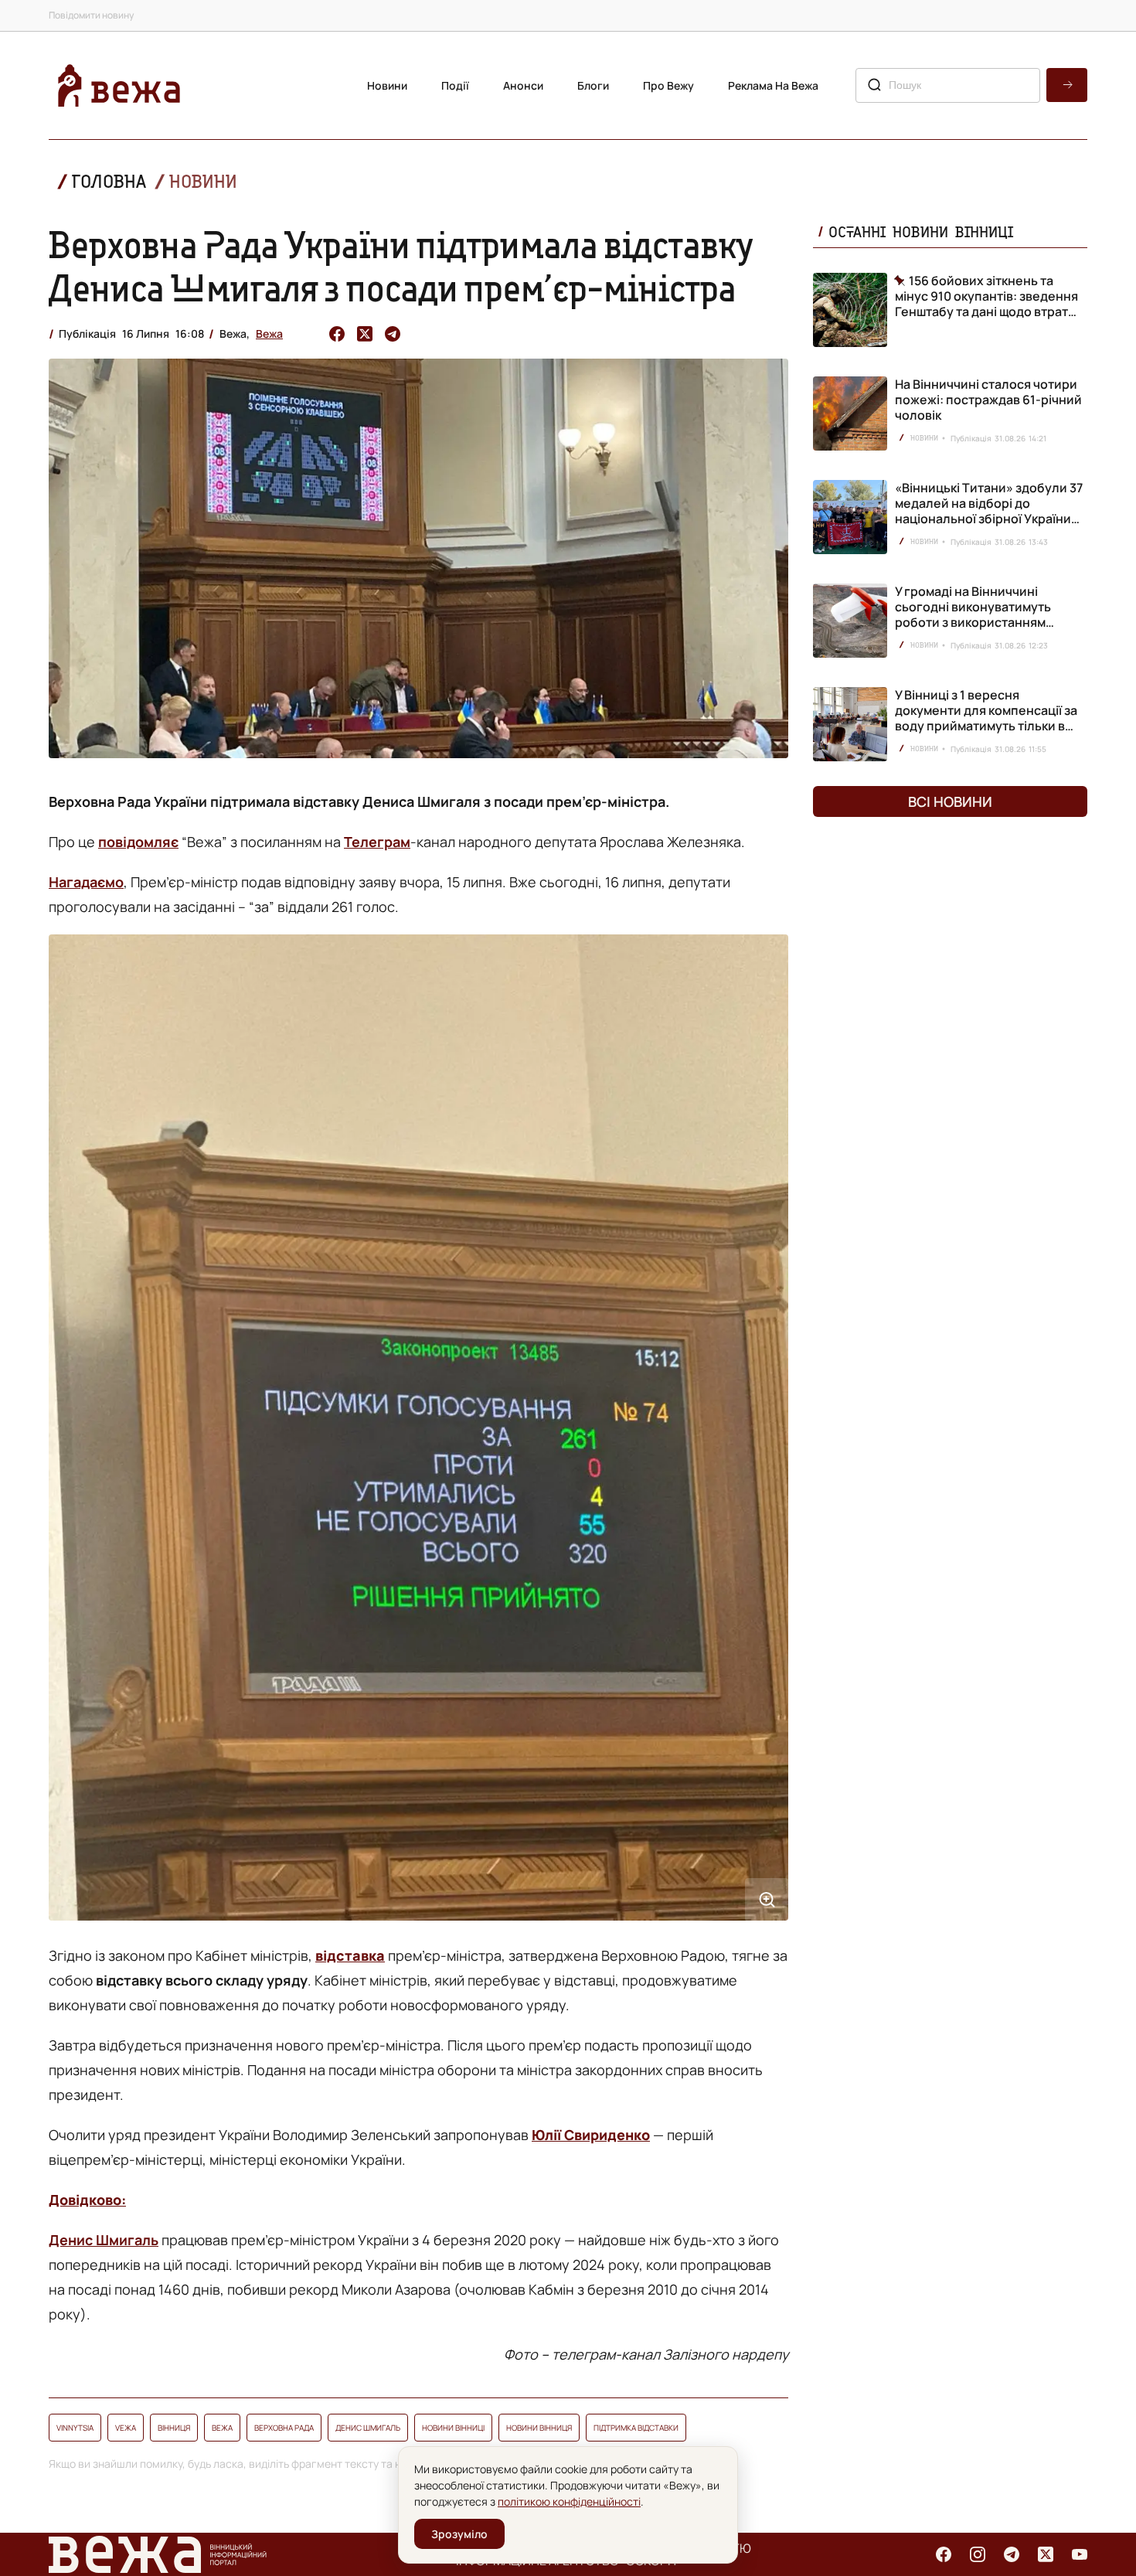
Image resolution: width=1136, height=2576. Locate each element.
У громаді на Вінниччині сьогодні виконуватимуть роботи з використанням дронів (973, 614)
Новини (387, 85)
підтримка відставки (636, 2428)
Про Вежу (668, 85)
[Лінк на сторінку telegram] (1012, 2554)
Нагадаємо (86, 882)
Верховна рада (284, 2428)
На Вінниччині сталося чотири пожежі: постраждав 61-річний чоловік (988, 400)
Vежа (126, 2428)
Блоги (593, 85)
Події (455, 85)
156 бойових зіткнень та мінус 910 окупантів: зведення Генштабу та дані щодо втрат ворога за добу (986, 296)
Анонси (523, 85)
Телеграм (377, 842)
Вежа (269, 333)
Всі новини (950, 801)
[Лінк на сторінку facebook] (944, 2554)
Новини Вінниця (539, 2428)
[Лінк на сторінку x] (1046, 2554)
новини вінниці (453, 2428)
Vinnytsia (75, 2428)
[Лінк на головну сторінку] (119, 85)
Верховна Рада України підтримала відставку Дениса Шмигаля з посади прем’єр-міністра (401, 266)
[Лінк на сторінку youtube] (1080, 2554)
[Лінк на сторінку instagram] (978, 2554)
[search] (1067, 85)
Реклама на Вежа (773, 85)
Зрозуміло (459, 2534)
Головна (109, 181)
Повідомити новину (91, 15)
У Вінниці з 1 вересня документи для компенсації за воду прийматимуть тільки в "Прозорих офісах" (986, 718)
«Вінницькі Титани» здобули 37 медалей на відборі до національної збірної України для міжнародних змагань (989, 511)
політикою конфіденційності (569, 2501)
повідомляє (138, 842)
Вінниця (174, 2428)
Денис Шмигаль (104, 2240)
